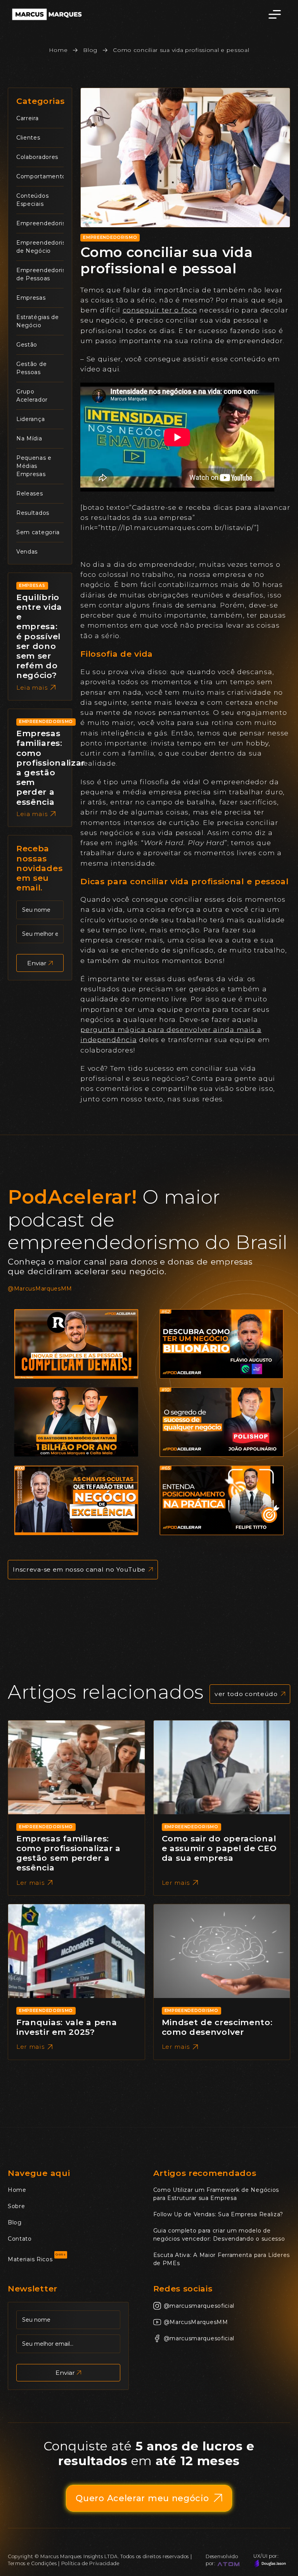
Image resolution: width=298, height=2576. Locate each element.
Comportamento (41, 176)
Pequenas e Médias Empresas (34, 466)
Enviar (37, 963)
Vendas (27, 552)
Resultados (33, 513)
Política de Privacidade (90, 2563)
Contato (20, 2239)
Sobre (16, 2206)
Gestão (27, 345)
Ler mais (30, 1883)
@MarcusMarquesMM (40, 1289)
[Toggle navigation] (275, 14)
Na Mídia (29, 438)
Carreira (28, 118)
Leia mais (32, 688)
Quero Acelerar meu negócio (142, 2498)
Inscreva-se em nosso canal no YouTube (79, 1569)
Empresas (31, 298)
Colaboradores (37, 157)
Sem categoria (38, 532)
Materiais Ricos (30, 2259)
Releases (30, 493)
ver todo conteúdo (246, 1694)
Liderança (30, 419)
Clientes (28, 138)
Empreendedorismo (46, 223)
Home (58, 50)
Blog (90, 50)
